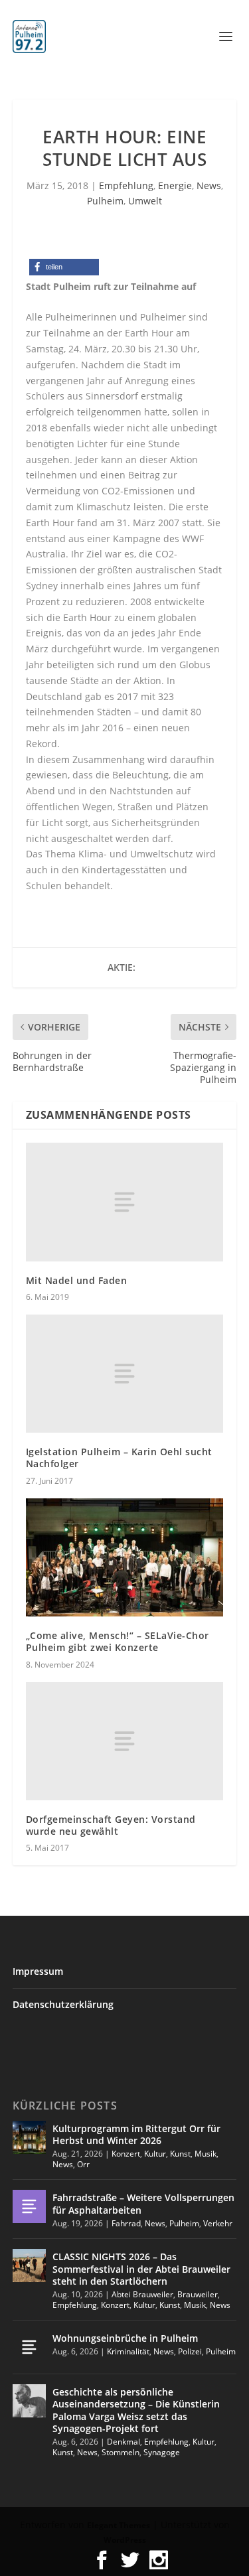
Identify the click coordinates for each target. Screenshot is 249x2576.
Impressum (38, 1971)
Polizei (190, 2351)
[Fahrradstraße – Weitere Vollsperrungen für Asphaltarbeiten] (29, 2206)
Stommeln (121, 2452)
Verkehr (218, 2223)
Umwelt (145, 201)
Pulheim (105, 201)
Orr (83, 2164)
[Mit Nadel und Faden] (125, 1202)
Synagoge (162, 2452)
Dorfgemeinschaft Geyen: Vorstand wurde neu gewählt (111, 1825)
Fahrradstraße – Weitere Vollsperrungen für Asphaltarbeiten (143, 2203)
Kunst (180, 2154)
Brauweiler (198, 2294)
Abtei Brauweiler (142, 2294)
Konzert (126, 2154)
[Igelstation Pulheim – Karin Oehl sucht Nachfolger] (125, 1374)
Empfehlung (126, 185)
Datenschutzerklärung (63, 2004)
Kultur (155, 2154)
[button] (64, 267)
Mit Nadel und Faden (77, 1280)
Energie (175, 185)
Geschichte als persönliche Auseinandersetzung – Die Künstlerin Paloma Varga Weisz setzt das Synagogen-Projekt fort (136, 2410)
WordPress (125, 2540)
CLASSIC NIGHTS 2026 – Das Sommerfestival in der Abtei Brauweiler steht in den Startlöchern (141, 2268)
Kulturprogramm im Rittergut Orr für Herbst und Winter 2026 (136, 2134)
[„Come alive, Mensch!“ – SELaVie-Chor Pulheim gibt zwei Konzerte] (125, 1558)
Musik (206, 2154)
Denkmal (124, 2442)
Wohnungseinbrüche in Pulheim (125, 2338)
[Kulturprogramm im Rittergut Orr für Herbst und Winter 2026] (29, 2137)
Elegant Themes (119, 2525)
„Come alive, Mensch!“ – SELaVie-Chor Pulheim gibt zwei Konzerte (118, 1641)
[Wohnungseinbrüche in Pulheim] (29, 2347)
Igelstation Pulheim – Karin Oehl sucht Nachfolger (119, 1458)
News (209, 185)
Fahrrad (126, 2223)
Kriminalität (128, 2351)
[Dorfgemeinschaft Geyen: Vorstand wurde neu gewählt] (125, 1741)
